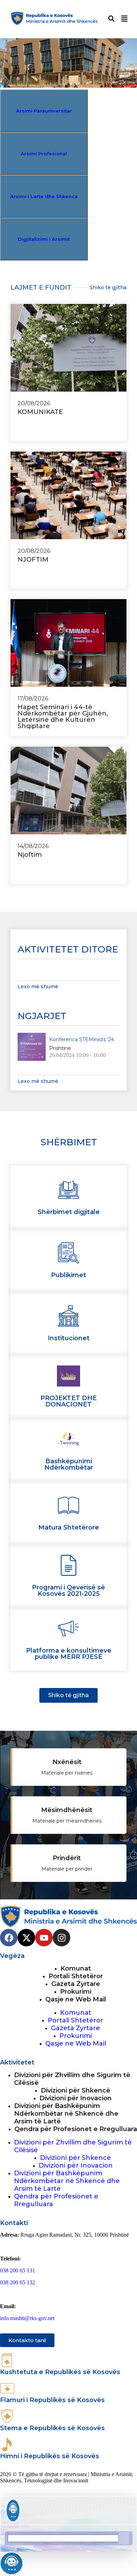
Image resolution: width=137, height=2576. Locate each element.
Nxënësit (67, 1762)
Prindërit (67, 1858)
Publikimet (68, 1275)
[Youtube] (44, 1938)
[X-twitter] (26, 1938)
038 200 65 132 (18, 2282)
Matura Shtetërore (69, 1527)
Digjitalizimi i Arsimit (44, 239)
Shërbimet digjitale (69, 1212)
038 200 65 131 (18, 2270)
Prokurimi (76, 1992)
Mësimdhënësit (67, 1810)
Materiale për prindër (67, 1869)
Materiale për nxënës (67, 1773)
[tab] (44, 111)
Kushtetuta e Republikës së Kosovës (60, 2372)
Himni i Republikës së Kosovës (50, 2456)
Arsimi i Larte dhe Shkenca (44, 196)
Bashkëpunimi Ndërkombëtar (69, 1464)
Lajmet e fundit (41, 287)
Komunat (76, 1968)
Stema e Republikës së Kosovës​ (52, 2428)
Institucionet (69, 1338)
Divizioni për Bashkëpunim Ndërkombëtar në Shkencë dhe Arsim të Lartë (66, 2114)
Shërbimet (69, 1142)
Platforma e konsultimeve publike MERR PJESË (69, 1654)
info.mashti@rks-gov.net (27, 2318)
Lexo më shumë (38, 987)
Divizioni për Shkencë (76, 2090)
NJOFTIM (33, 560)
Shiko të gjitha (108, 287)
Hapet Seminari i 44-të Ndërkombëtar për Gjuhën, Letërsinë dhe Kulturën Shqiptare (63, 717)
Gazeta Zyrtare (76, 1984)
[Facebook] (9, 1938)
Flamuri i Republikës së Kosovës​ (52, 2400)
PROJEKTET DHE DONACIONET (68, 1401)
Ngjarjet (42, 1016)
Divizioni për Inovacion (76, 2098)
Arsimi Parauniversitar (44, 111)
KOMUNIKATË (40, 412)
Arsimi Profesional (44, 154)
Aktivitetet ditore (68, 949)
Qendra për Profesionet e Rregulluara (76, 2129)
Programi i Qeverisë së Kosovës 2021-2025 (68, 1591)
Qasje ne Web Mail (76, 1999)
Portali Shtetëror (76, 1976)
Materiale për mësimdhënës (67, 1821)
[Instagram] (61, 1938)
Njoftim (31, 855)
